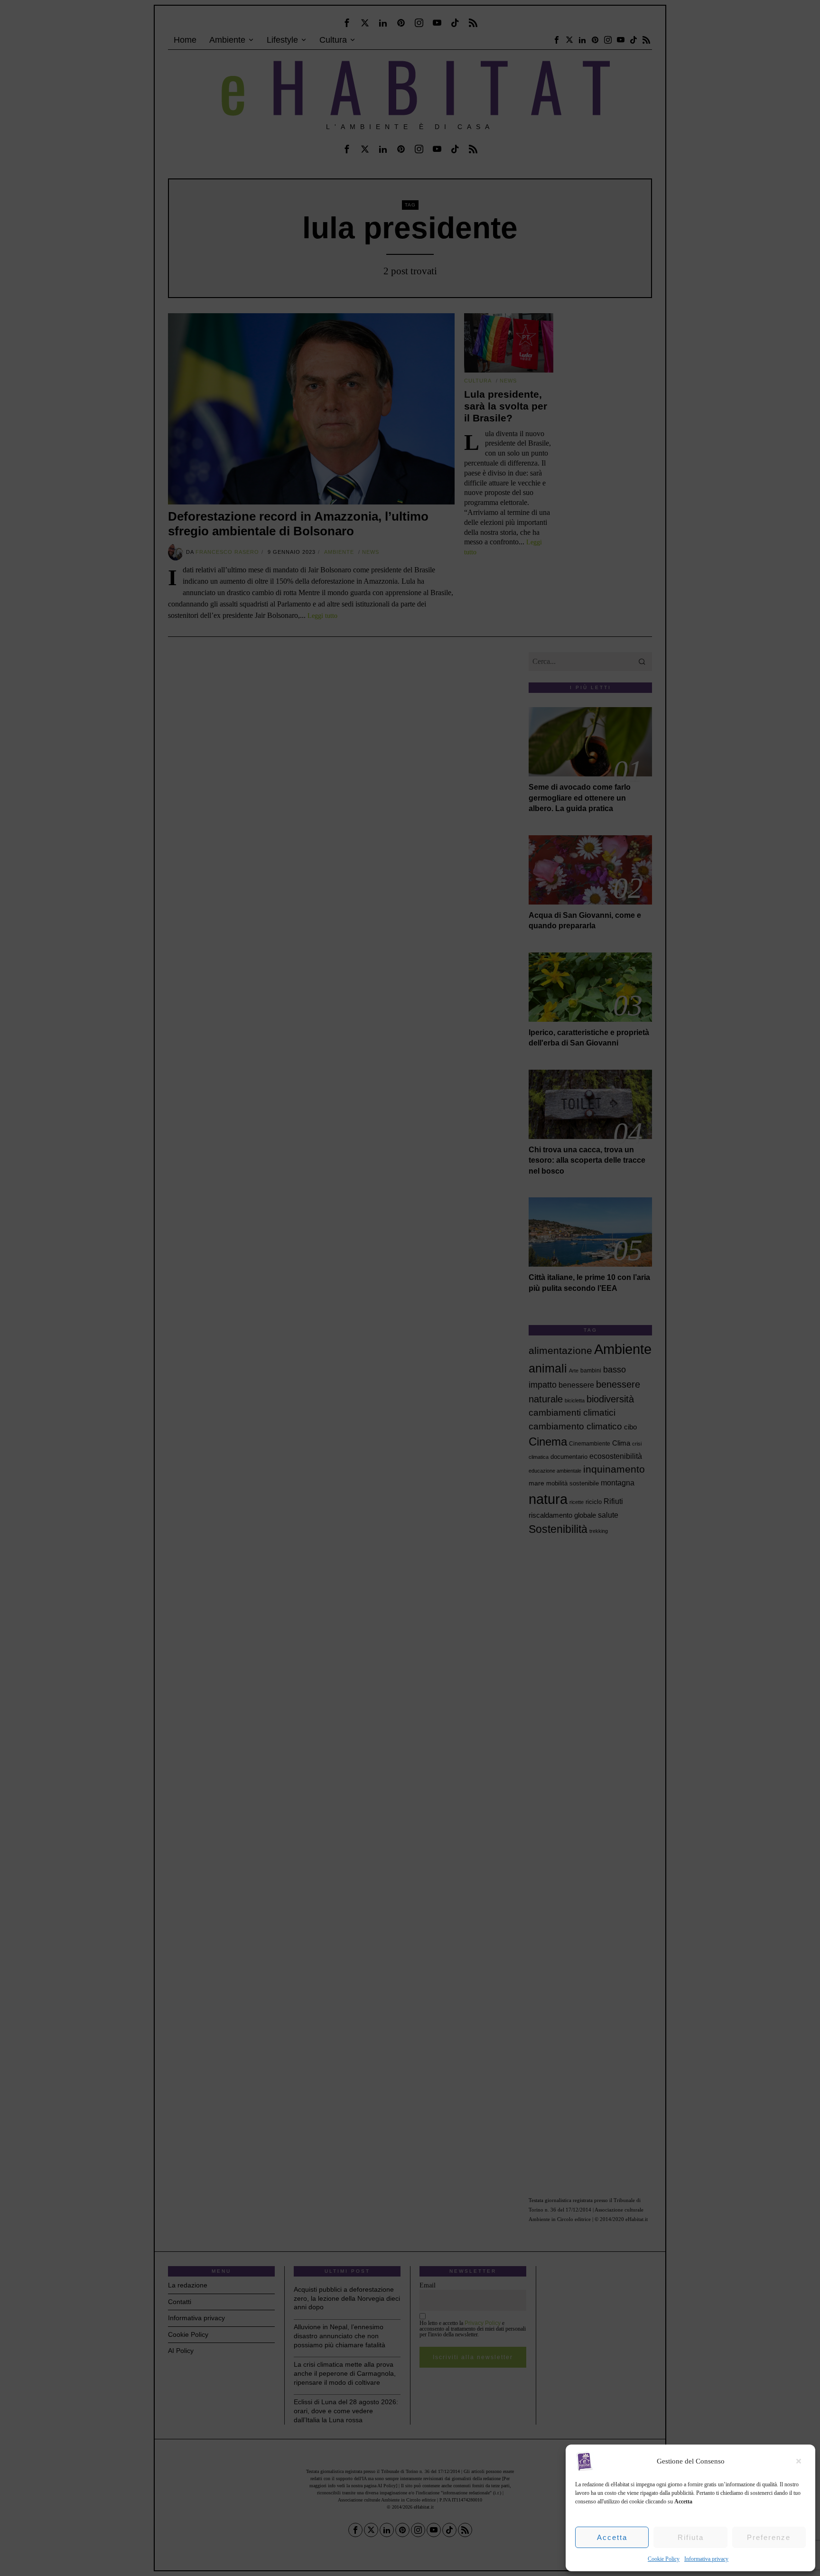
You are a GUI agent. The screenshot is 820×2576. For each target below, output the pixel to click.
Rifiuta (691, 2537)
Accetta (612, 2537)
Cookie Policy (664, 2559)
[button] (801, 2461)
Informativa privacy (706, 2559)
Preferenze (769, 2537)
